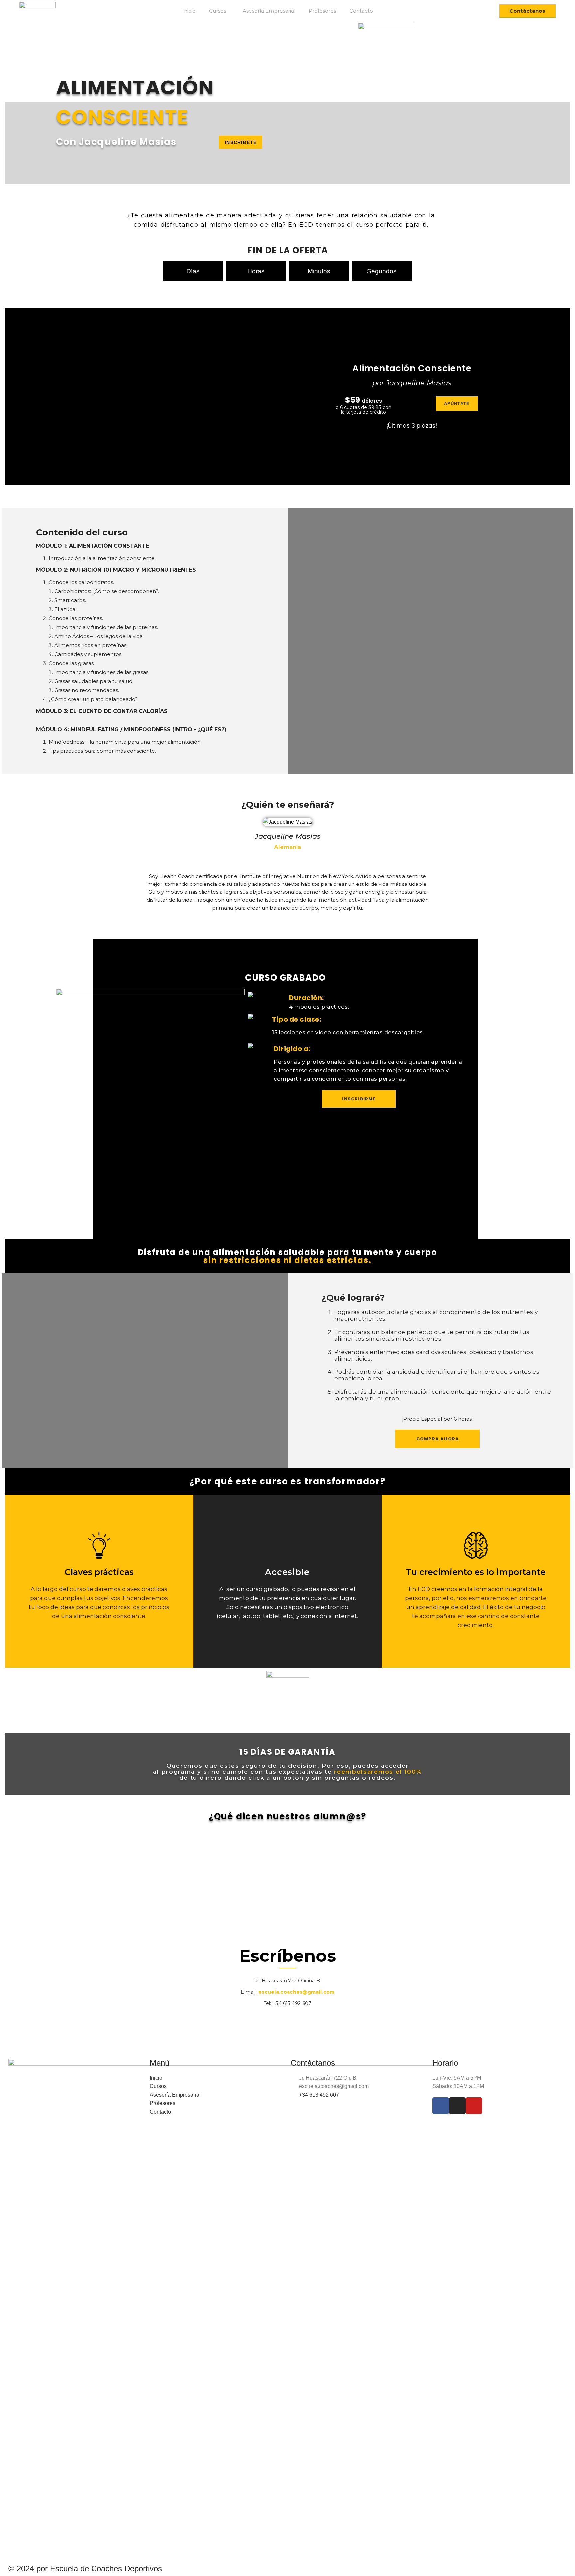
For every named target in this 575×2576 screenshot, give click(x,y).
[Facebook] (269, 2019)
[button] (241, 142)
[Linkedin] (306, 2019)
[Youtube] (474, 2106)
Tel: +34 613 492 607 (288, 2003)
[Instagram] (288, 2019)
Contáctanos (527, 11)
